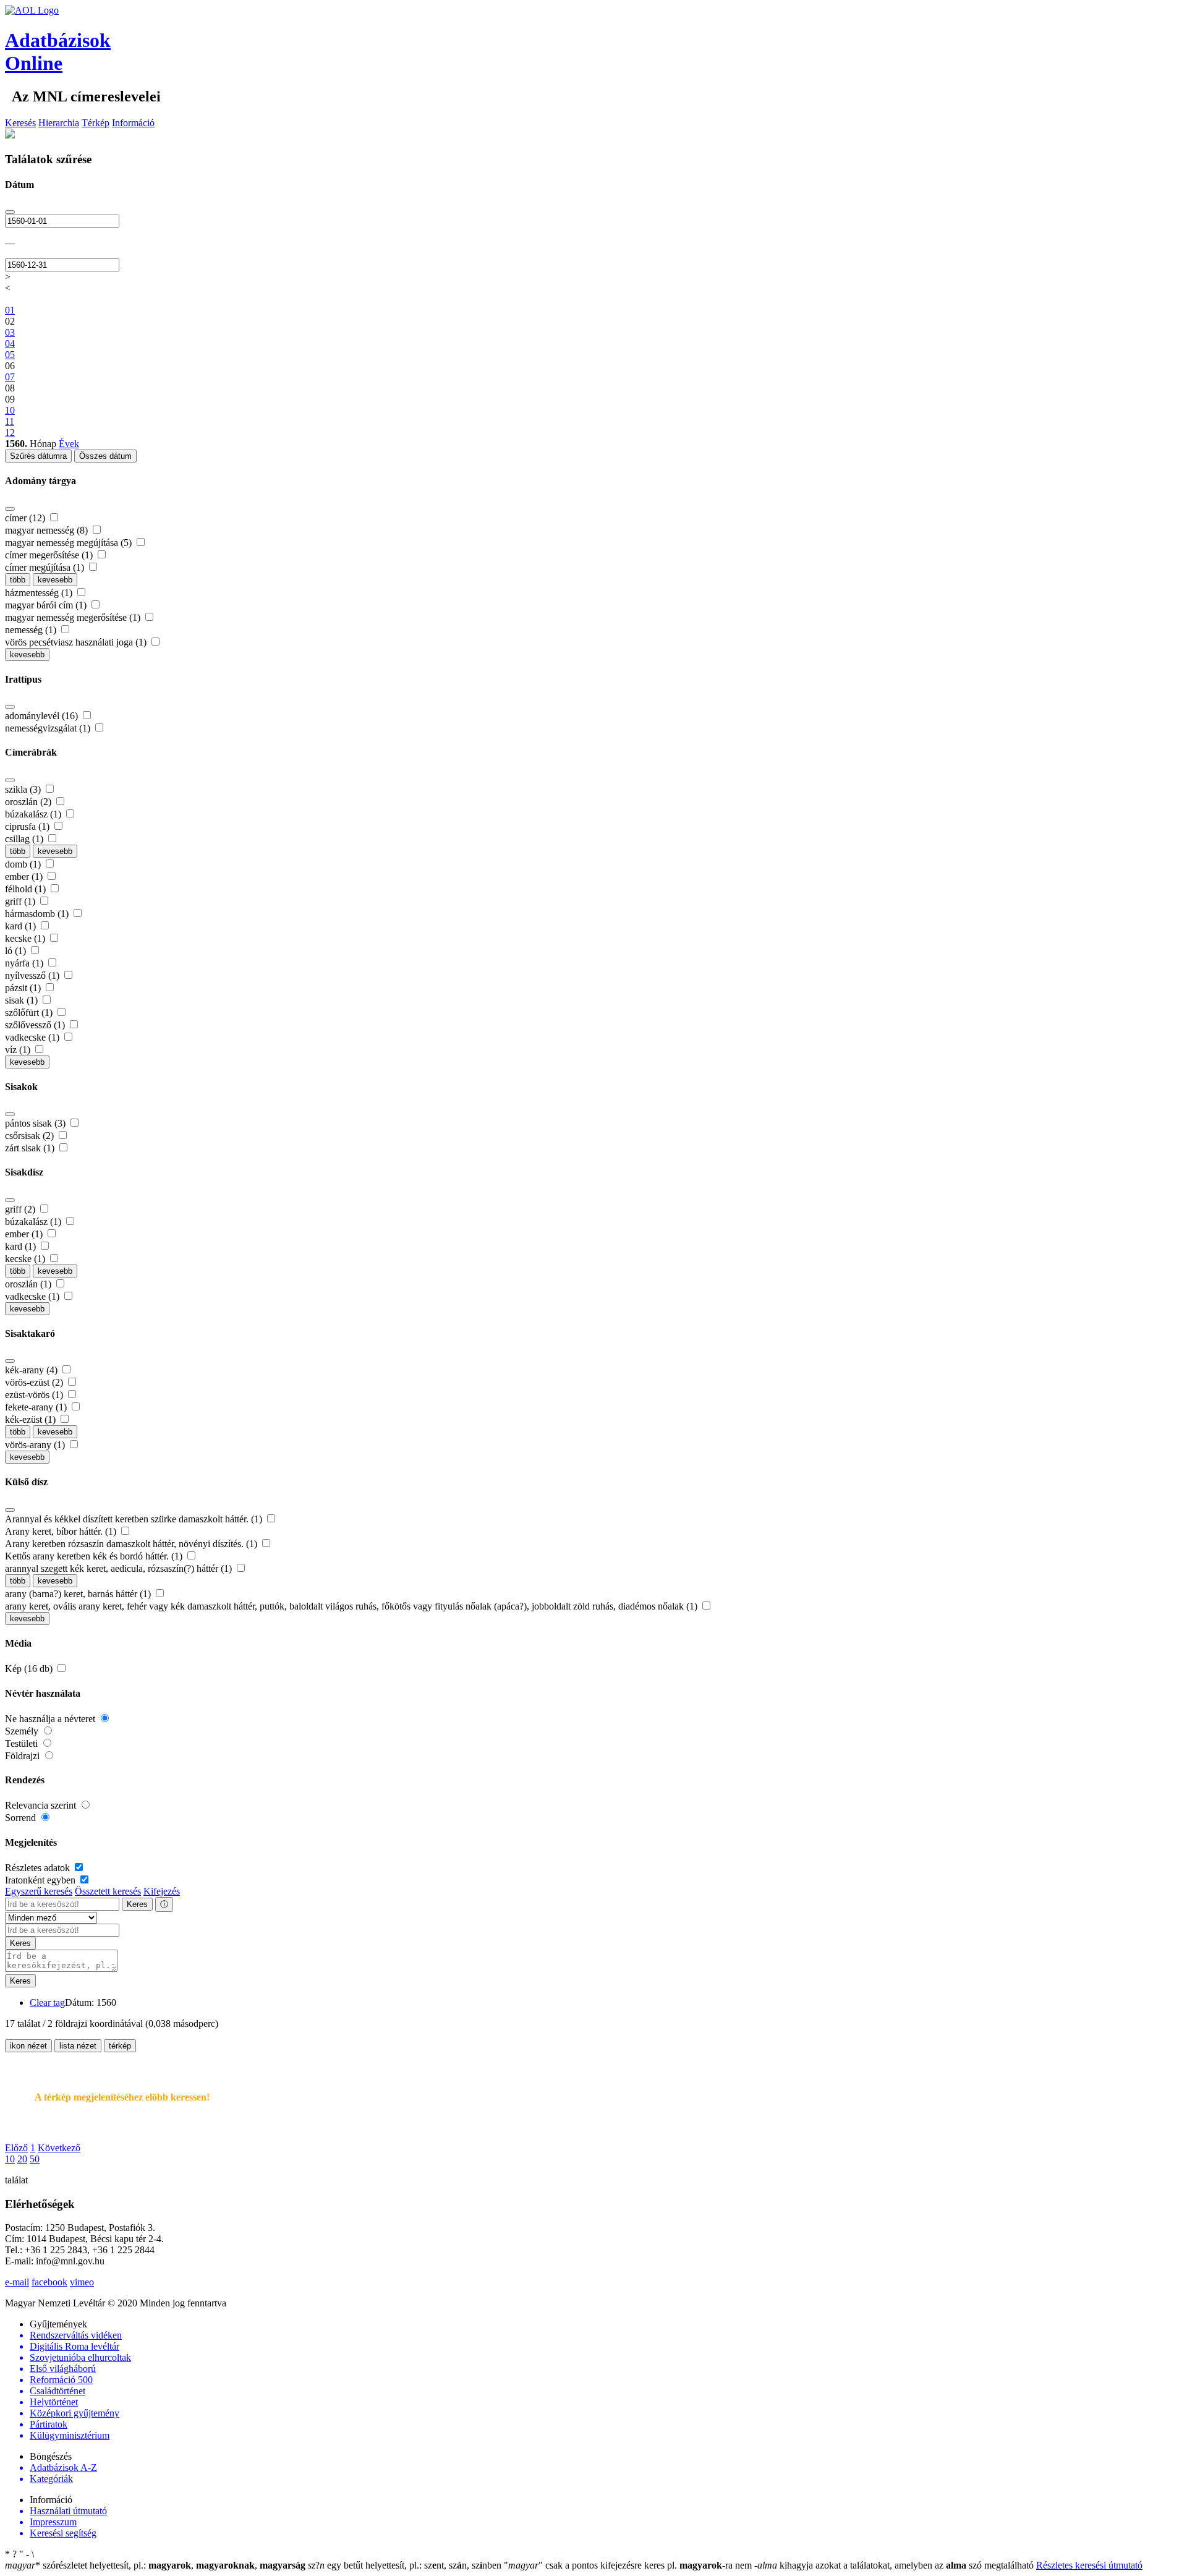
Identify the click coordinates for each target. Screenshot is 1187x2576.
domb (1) (24, 864)
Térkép (96, 123)
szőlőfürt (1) (30, 1013)
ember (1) (25, 876)
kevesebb (55, 580)
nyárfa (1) (25, 963)
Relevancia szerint (42, 1805)
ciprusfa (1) (28, 826)
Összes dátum (105, 456)
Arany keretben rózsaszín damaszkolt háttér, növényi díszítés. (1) (132, 1544)
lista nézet (78, 2046)
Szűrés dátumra (38, 456)
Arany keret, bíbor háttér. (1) (62, 1531)
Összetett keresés (108, 1891)
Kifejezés (162, 1891)
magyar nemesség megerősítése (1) (74, 617)
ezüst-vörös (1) (35, 1395)
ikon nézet (28, 2046)
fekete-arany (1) (37, 1407)
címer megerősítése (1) (50, 555)
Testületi (23, 1743)
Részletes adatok (39, 1868)
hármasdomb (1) (38, 914)
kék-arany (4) (32, 1370)
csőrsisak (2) (31, 1136)
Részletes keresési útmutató (1089, 2565)
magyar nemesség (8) (48, 530)
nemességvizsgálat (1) (49, 728)
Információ (133, 123)
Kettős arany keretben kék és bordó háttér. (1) (95, 1556)
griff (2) (21, 1209)
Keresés (20, 123)
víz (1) (19, 1050)
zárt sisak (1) (31, 1148)
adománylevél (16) (43, 716)
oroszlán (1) (29, 1284)
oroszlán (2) (29, 802)
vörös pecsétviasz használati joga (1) (77, 642)
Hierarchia (59, 123)
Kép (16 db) (30, 1669)
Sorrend (22, 1818)
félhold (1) (27, 889)
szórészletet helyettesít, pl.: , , (155, 2565)
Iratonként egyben (41, 1880)
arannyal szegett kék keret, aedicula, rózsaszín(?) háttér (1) (120, 1568)
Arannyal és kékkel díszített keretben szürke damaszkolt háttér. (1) (135, 1519)
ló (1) (17, 951)
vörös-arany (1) (36, 1445)
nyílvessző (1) (33, 975)
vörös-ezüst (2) (35, 1382)
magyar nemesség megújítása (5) (70, 543)
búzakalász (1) (34, 814)
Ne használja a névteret (51, 1719)
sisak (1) (23, 1000)
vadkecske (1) (33, 1037)
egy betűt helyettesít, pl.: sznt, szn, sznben (406, 2565)
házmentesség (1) (40, 593)
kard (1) (22, 926)
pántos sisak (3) (36, 1123)
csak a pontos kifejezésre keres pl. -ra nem (629, 2565)
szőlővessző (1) (36, 1025)
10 (10, 2159)
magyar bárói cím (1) (47, 605)
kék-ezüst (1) (32, 1419)
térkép (120, 2046)
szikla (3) (24, 789)
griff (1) (21, 901)
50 (35, 2159)
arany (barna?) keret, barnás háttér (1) (79, 1594)
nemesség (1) (32, 630)
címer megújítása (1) (46, 567)
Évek (69, 444)
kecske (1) (26, 938)
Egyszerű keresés (39, 1891)
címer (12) (26, 518)
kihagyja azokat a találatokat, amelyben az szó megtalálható (895, 2565)
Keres (137, 1904)
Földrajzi (23, 1756)
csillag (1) (25, 839)
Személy (23, 1731)
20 (22, 2159)
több (18, 580)
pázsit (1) (24, 988)
